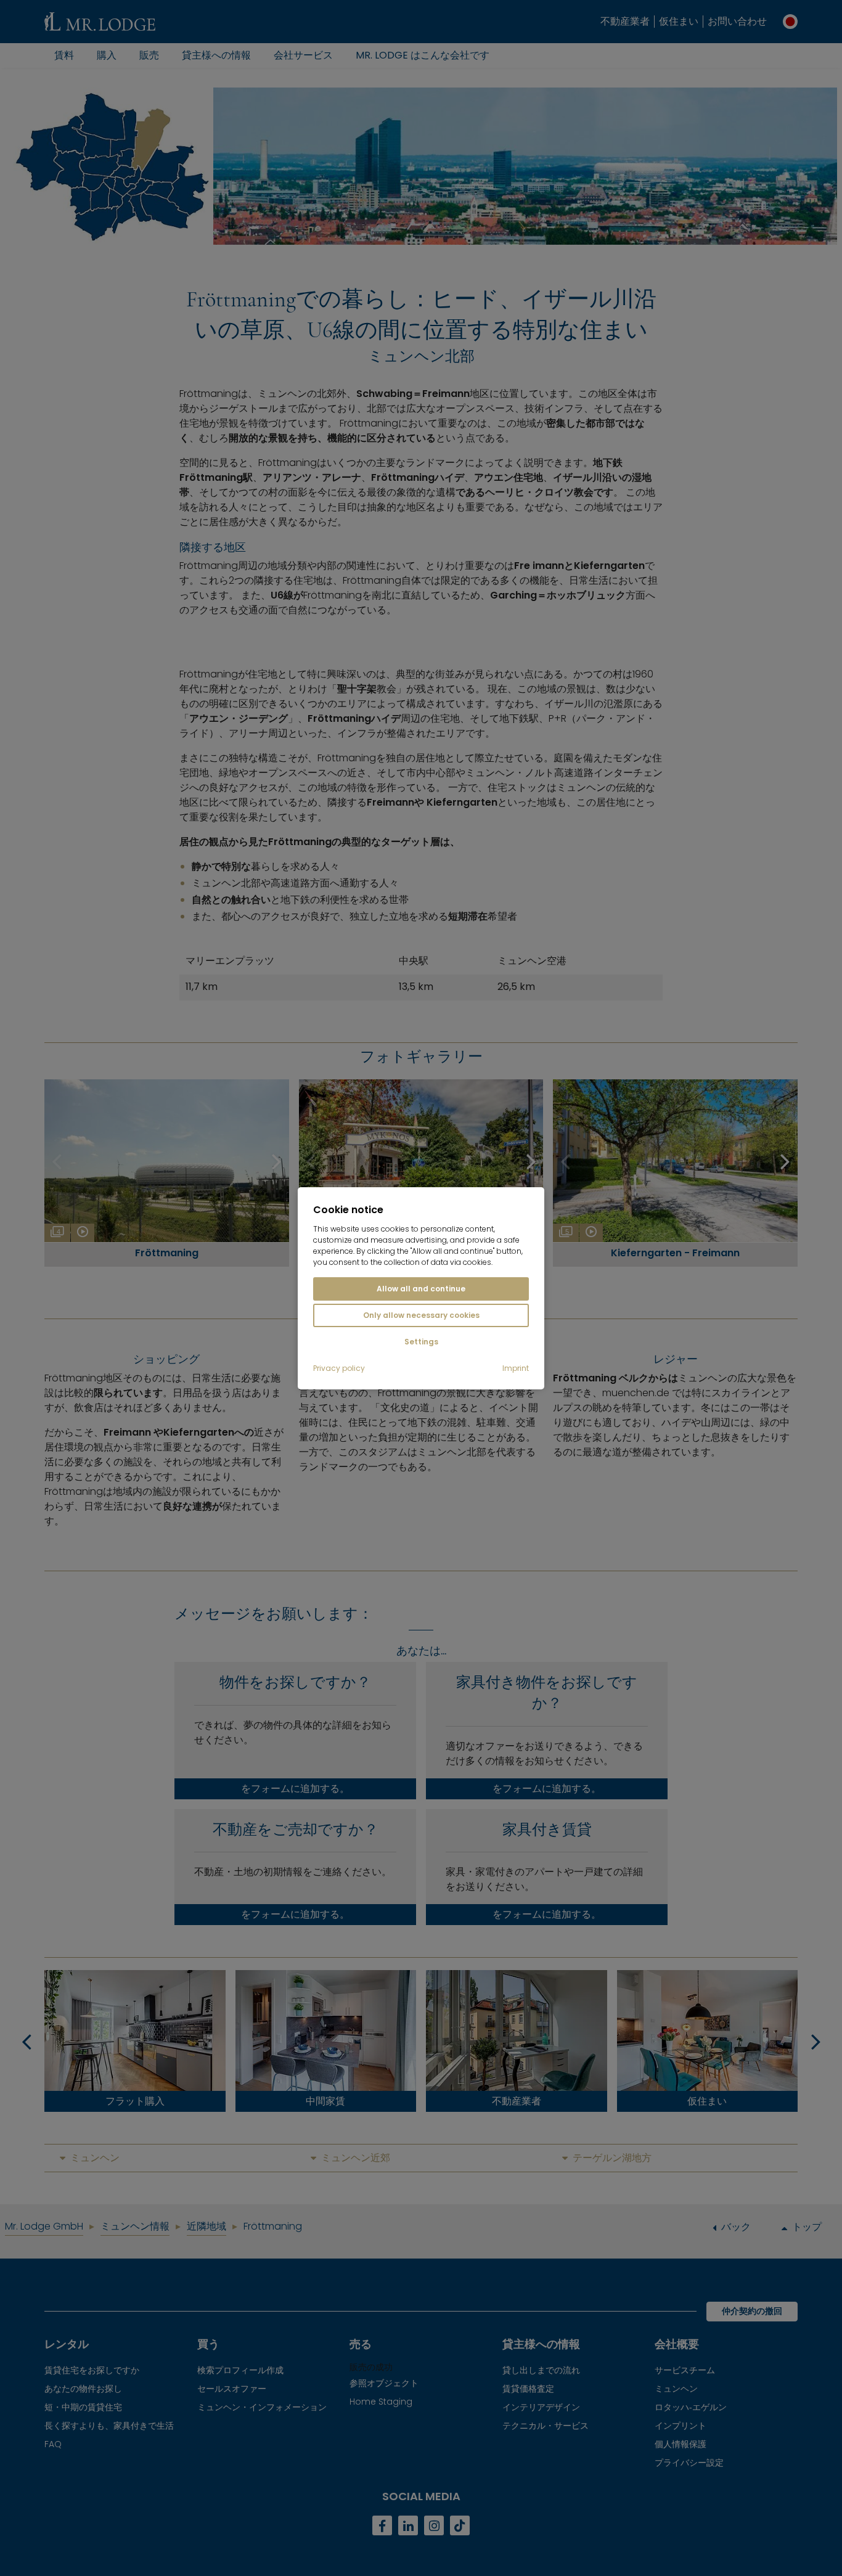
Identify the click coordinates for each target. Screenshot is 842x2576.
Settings (421, 1342)
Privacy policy (339, 1368)
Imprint (516, 1368)
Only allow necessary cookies (421, 1315)
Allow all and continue (421, 1289)
